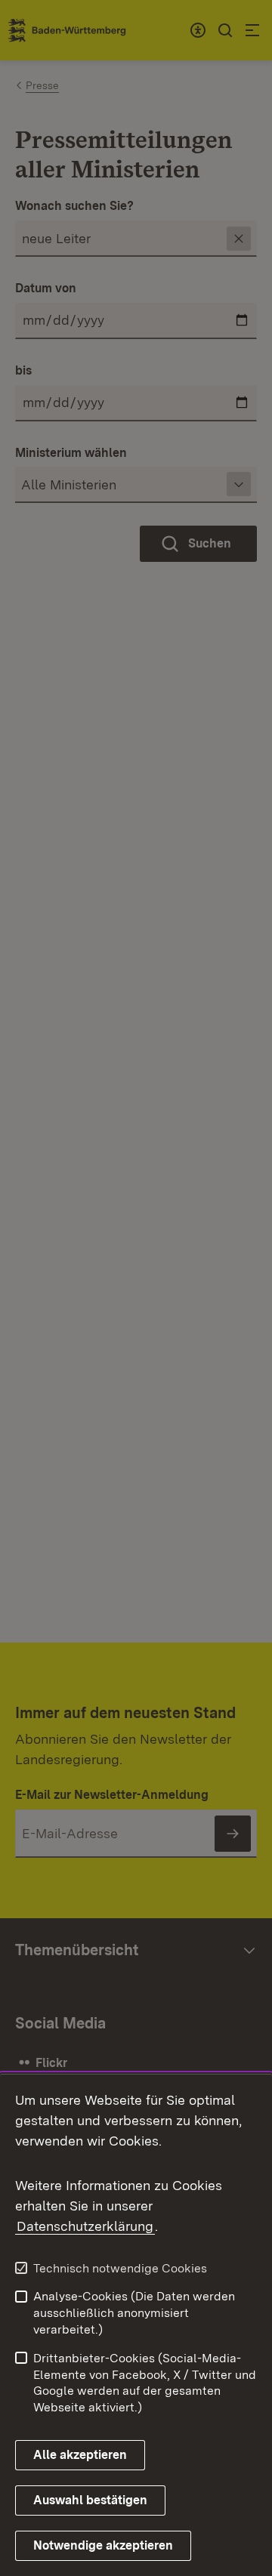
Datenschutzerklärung (85, 2226)
